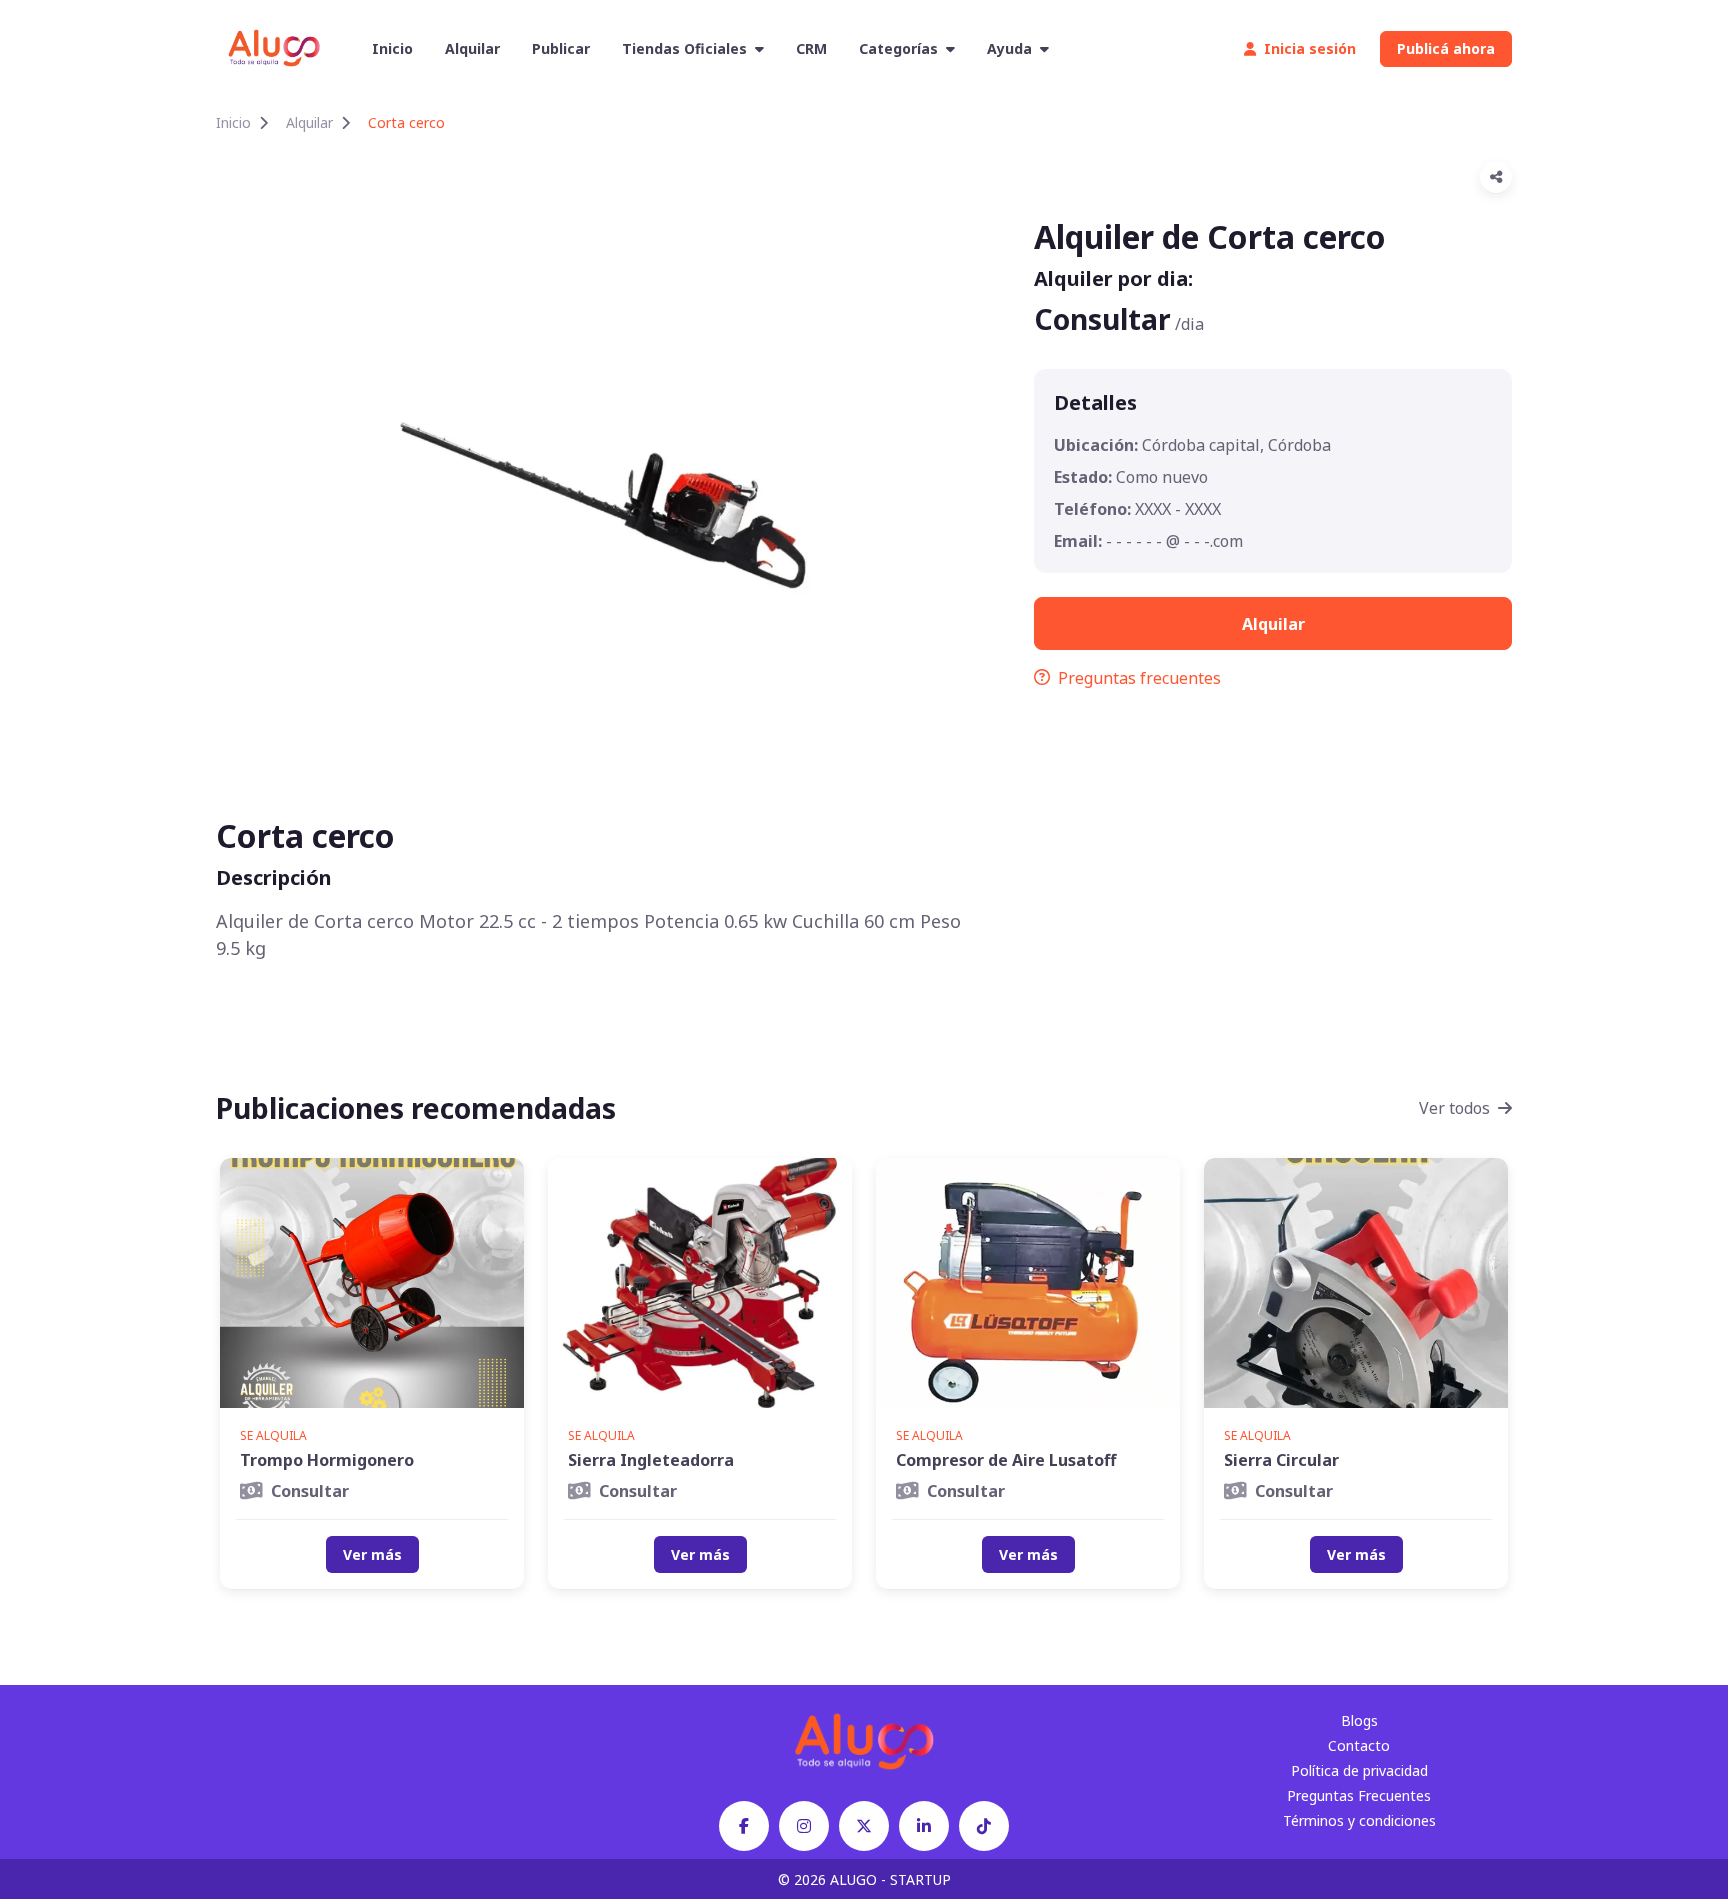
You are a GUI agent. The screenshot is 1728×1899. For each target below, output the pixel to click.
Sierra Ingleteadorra (651, 1460)
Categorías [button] (898, 48)
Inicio (392, 48)
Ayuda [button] (1009, 48)
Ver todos (1454, 1108)
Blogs (1359, 1720)
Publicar (561, 48)
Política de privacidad (1359, 1770)
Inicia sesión (1310, 48)
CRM (811, 48)
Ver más (372, 1554)
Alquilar (472, 48)
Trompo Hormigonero (327, 1460)
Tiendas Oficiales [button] (684, 48)
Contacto (1359, 1745)
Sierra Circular (1281, 1460)
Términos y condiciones (1359, 1820)
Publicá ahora (1446, 48)
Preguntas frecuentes (1139, 678)
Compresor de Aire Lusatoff (1006, 1460)
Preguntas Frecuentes (1359, 1795)
